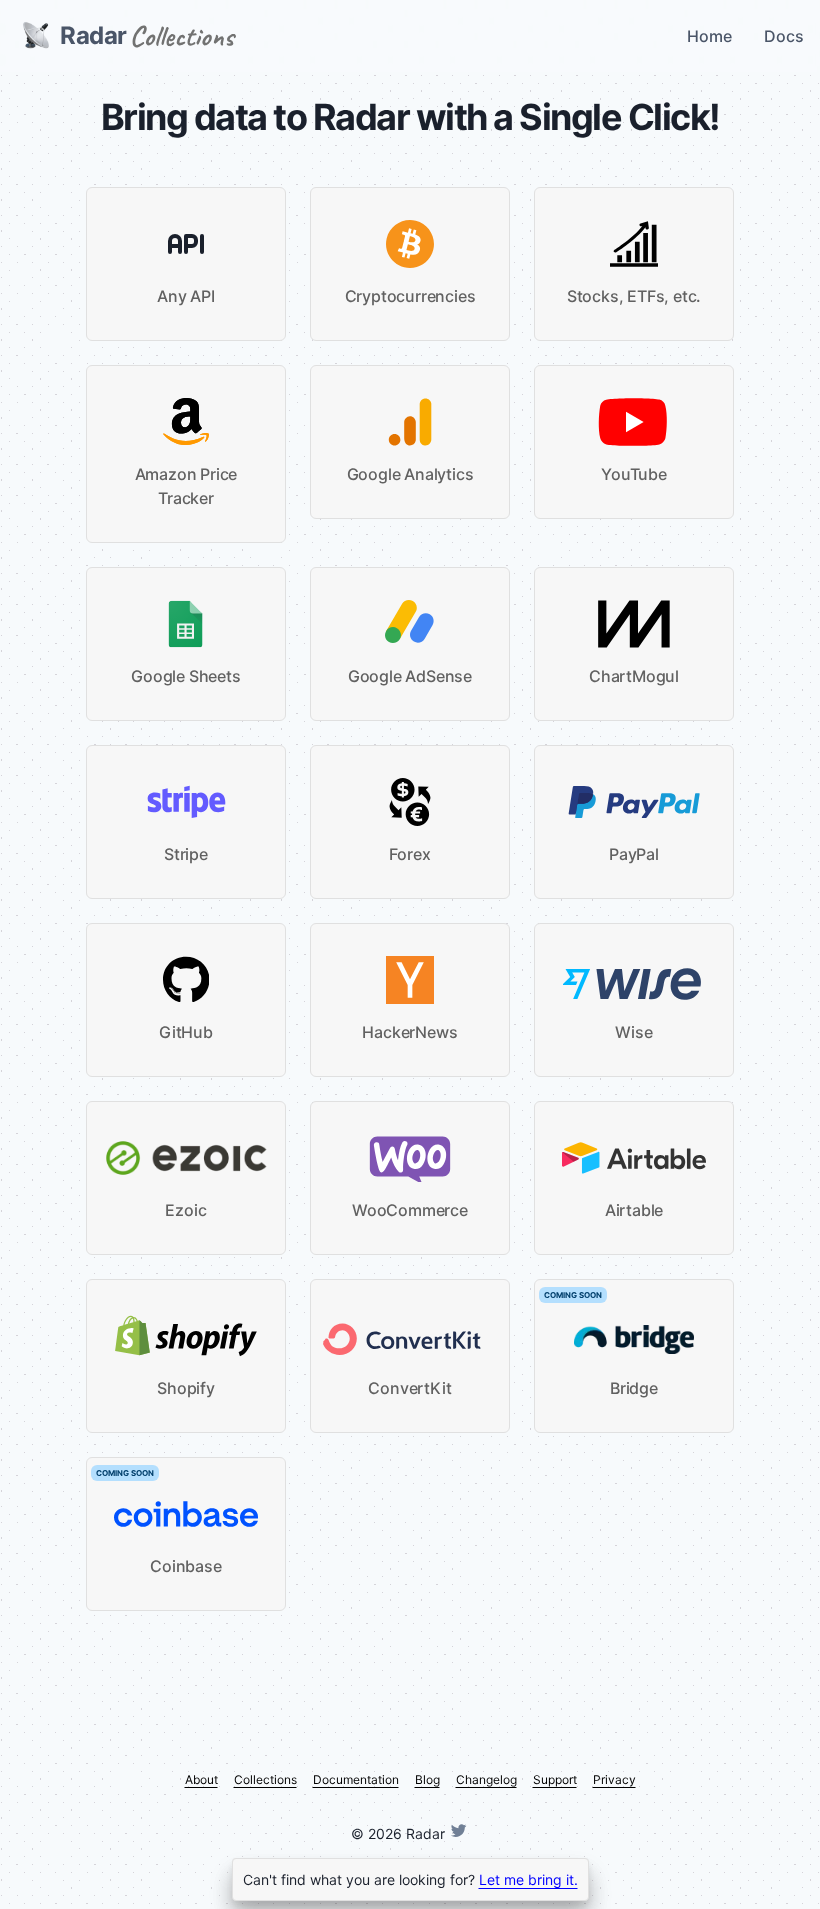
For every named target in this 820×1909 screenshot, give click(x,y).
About (201, 1779)
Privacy (614, 1779)
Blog (427, 1779)
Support (555, 1779)
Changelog (486, 1779)
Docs (784, 36)
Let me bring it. (528, 1879)
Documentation (356, 1779)
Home (709, 36)
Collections (265, 1779)
